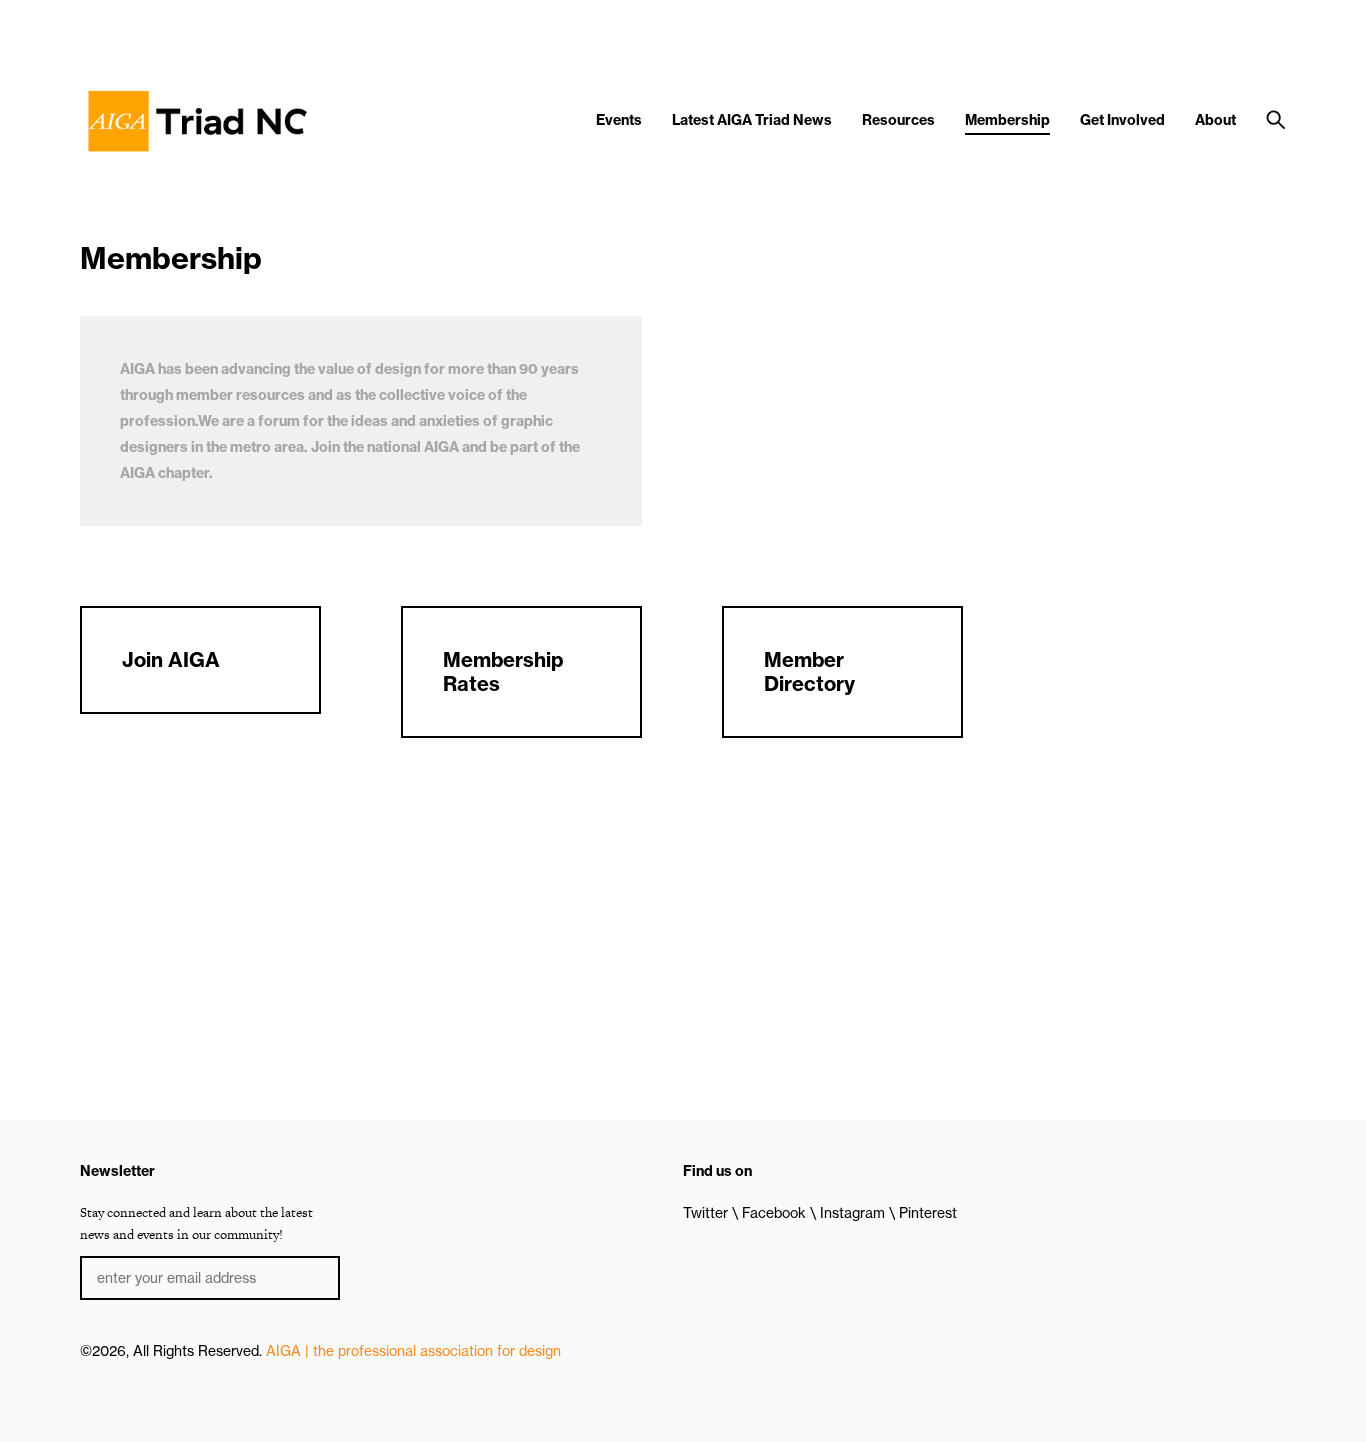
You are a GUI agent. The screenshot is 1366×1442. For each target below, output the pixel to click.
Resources (898, 120)
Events (619, 120)
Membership (1007, 120)
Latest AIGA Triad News (752, 120)
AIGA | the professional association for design (413, 1351)
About (1215, 120)
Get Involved (1122, 120)
